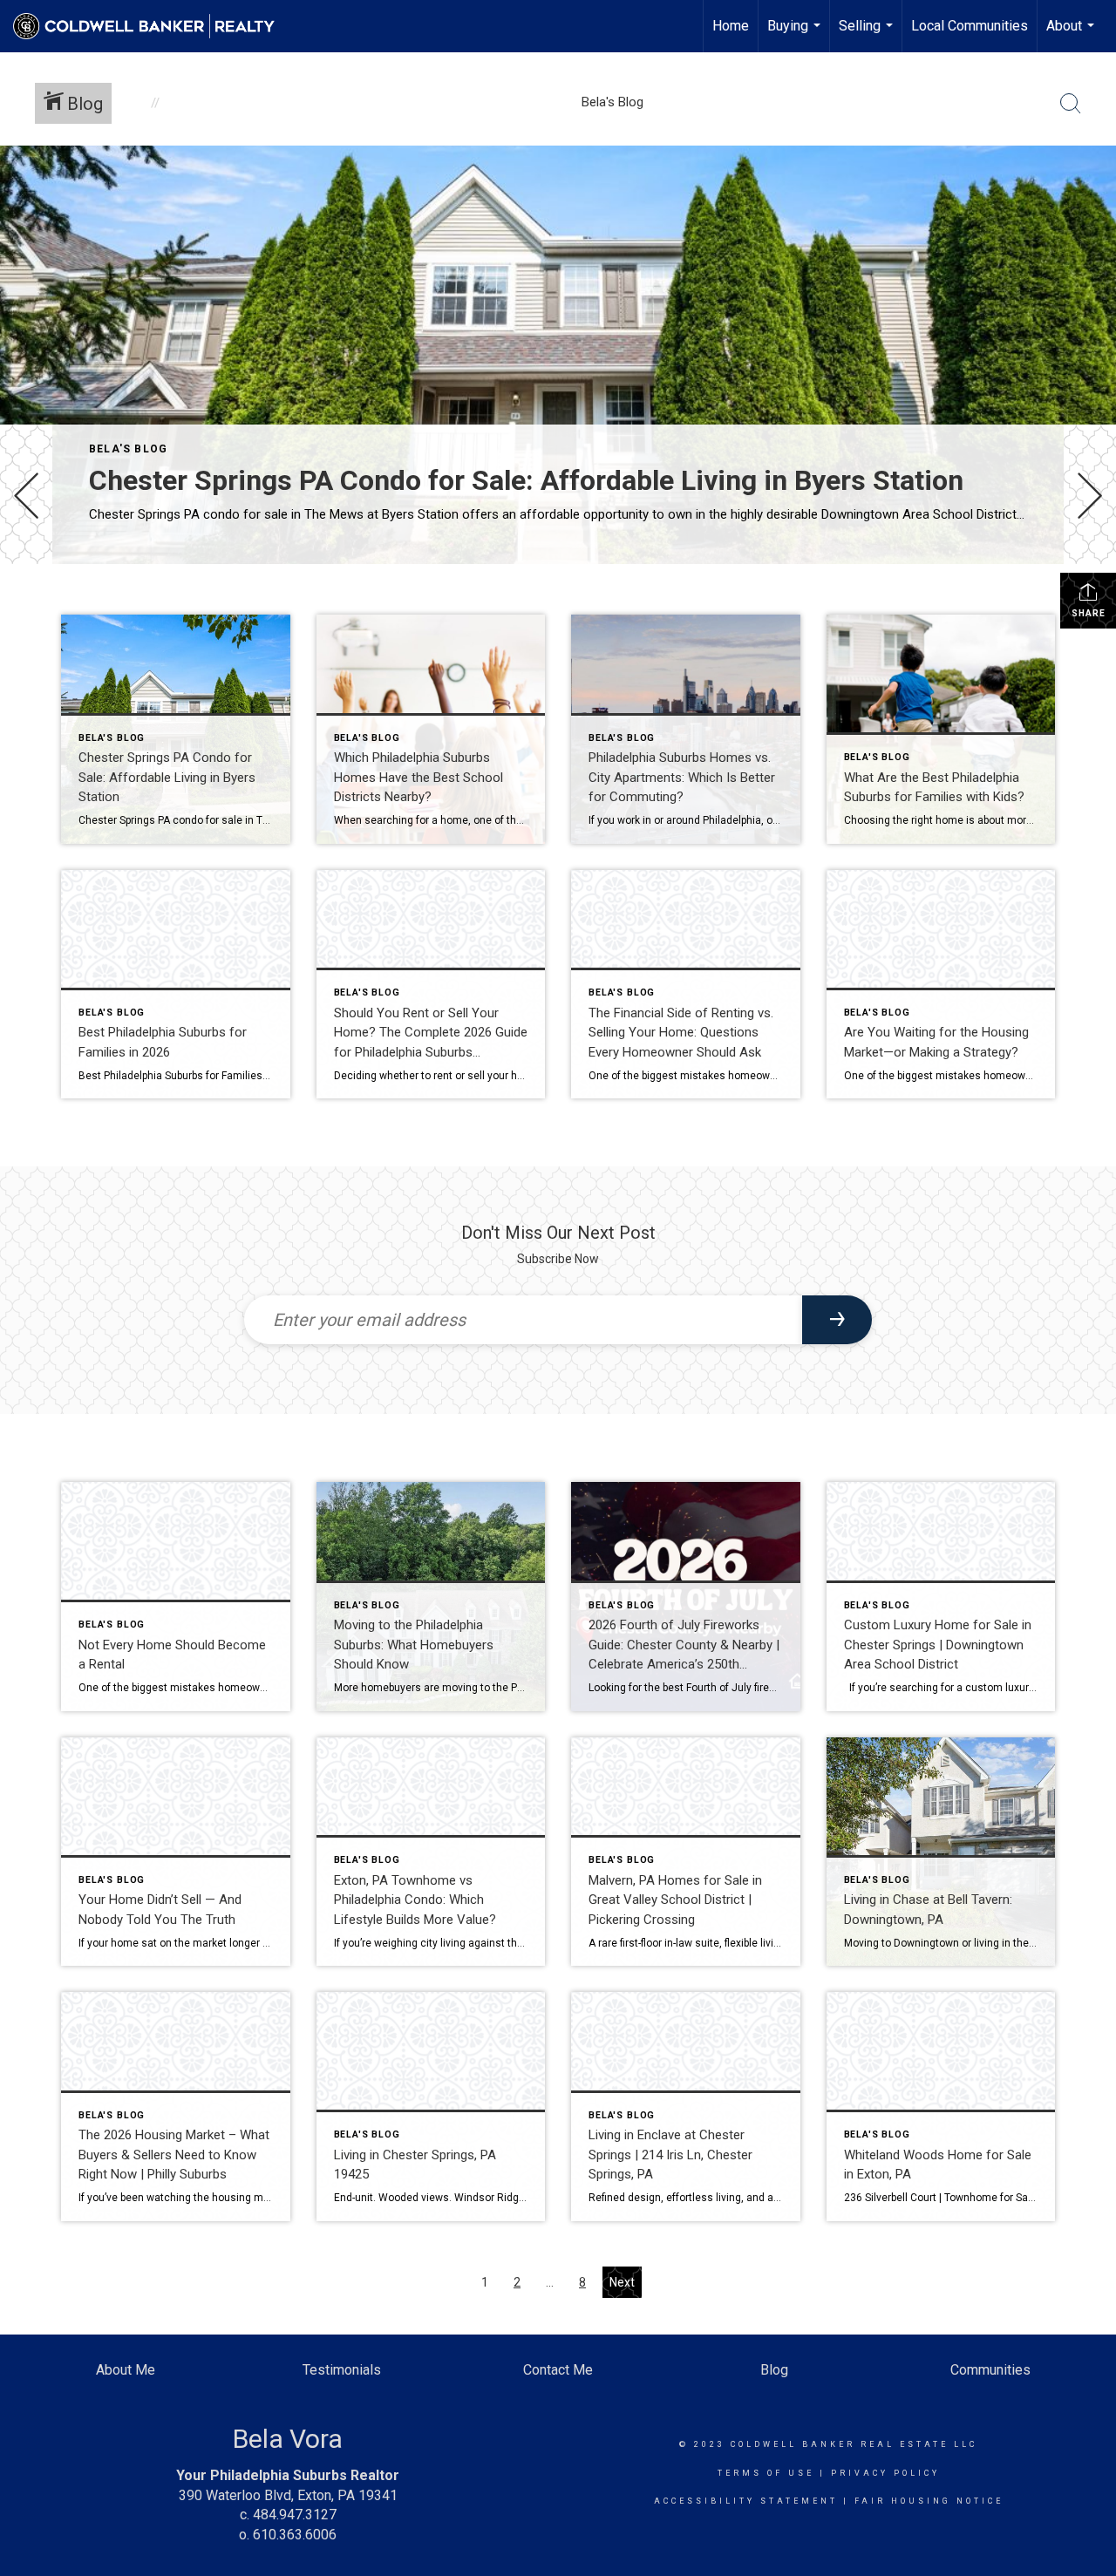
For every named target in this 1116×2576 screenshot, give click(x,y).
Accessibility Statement (746, 2501)
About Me (126, 2370)
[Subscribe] (837, 1320)
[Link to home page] (153, 26)
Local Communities (970, 26)
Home (731, 26)
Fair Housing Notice (929, 2501)
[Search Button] (1071, 104)
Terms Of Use (766, 2473)
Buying (796, 35)
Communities (990, 2370)
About (1072, 35)
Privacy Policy (885, 2473)
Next (622, 2282)
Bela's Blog (128, 449)
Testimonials (342, 2370)
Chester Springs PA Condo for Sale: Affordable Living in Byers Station (526, 480)
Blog (774, 2370)
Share (1089, 613)
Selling (868, 35)
